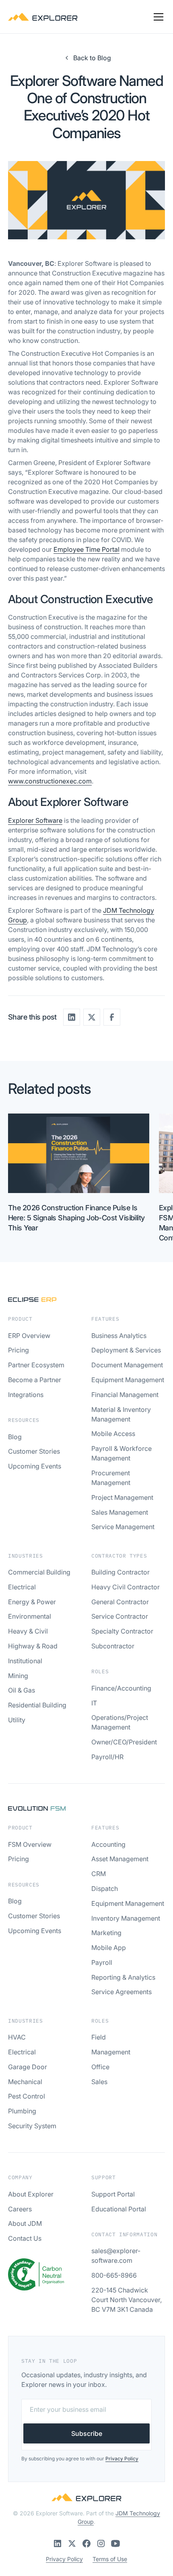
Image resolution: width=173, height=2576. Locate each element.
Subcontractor (113, 1646)
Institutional (25, 1661)
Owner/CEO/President (124, 1742)
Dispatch (105, 1889)
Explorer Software (35, 820)
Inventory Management (126, 1918)
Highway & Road (33, 1646)
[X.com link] (72, 2543)
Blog (15, 1437)
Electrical (22, 1587)
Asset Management (120, 1859)
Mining (18, 1676)
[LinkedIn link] (58, 2543)
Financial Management (125, 1395)
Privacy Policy (64, 2559)
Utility (17, 1720)
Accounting (108, 1844)
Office (100, 2067)
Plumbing (22, 2111)
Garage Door (28, 2067)
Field (99, 2037)
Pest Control (27, 2096)
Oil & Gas (22, 1690)
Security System (32, 2126)
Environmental (30, 1616)
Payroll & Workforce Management (122, 1453)
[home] (43, 17)
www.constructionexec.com (50, 781)
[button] (157, 17)
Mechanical (25, 2082)
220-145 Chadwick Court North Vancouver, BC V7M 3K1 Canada (127, 2300)
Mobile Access (113, 1434)
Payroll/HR (107, 1757)
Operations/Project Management (120, 1722)
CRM (99, 1874)
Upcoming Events (35, 1466)
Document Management (127, 1365)
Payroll (102, 1962)
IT (94, 1703)
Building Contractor (120, 1572)
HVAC (17, 2037)
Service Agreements (122, 1992)
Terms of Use (110, 2559)
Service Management (123, 1527)
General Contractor (120, 1602)
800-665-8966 (114, 2275)
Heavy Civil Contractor (126, 1587)
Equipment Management (128, 1380)
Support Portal (113, 2194)
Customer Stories (34, 1451)
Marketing (106, 1933)
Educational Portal (119, 2209)
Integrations (26, 1395)
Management (111, 2052)
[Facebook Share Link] (112, 1017)
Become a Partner (35, 1380)
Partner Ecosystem (36, 1365)
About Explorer (31, 2194)
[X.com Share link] (92, 1017)
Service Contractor (120, 1616)
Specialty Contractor (122, 1631)
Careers (20, 2209)
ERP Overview (29, 1336)
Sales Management (120, 1512)
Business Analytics (119, 1336)
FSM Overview (30, 1844)
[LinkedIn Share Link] (72, 1017)
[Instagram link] (101, 2543)
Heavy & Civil (28, 1631)
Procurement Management (111, 1478)
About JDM (25, 2223)
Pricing (19, 1350)
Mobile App (109, 1948)
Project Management (122, 1497)
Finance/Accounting (121, 1688)
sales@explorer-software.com (116, 2256)
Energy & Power (32, 1602)
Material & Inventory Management (121, 1414)
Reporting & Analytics (123, 1977)
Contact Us (25, 2238)
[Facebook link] (86, 2543)
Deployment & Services (126, 1350)
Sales (99, 2082)
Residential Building (37, 1705)
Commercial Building (39, 1572)
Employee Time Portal (86, 549)
